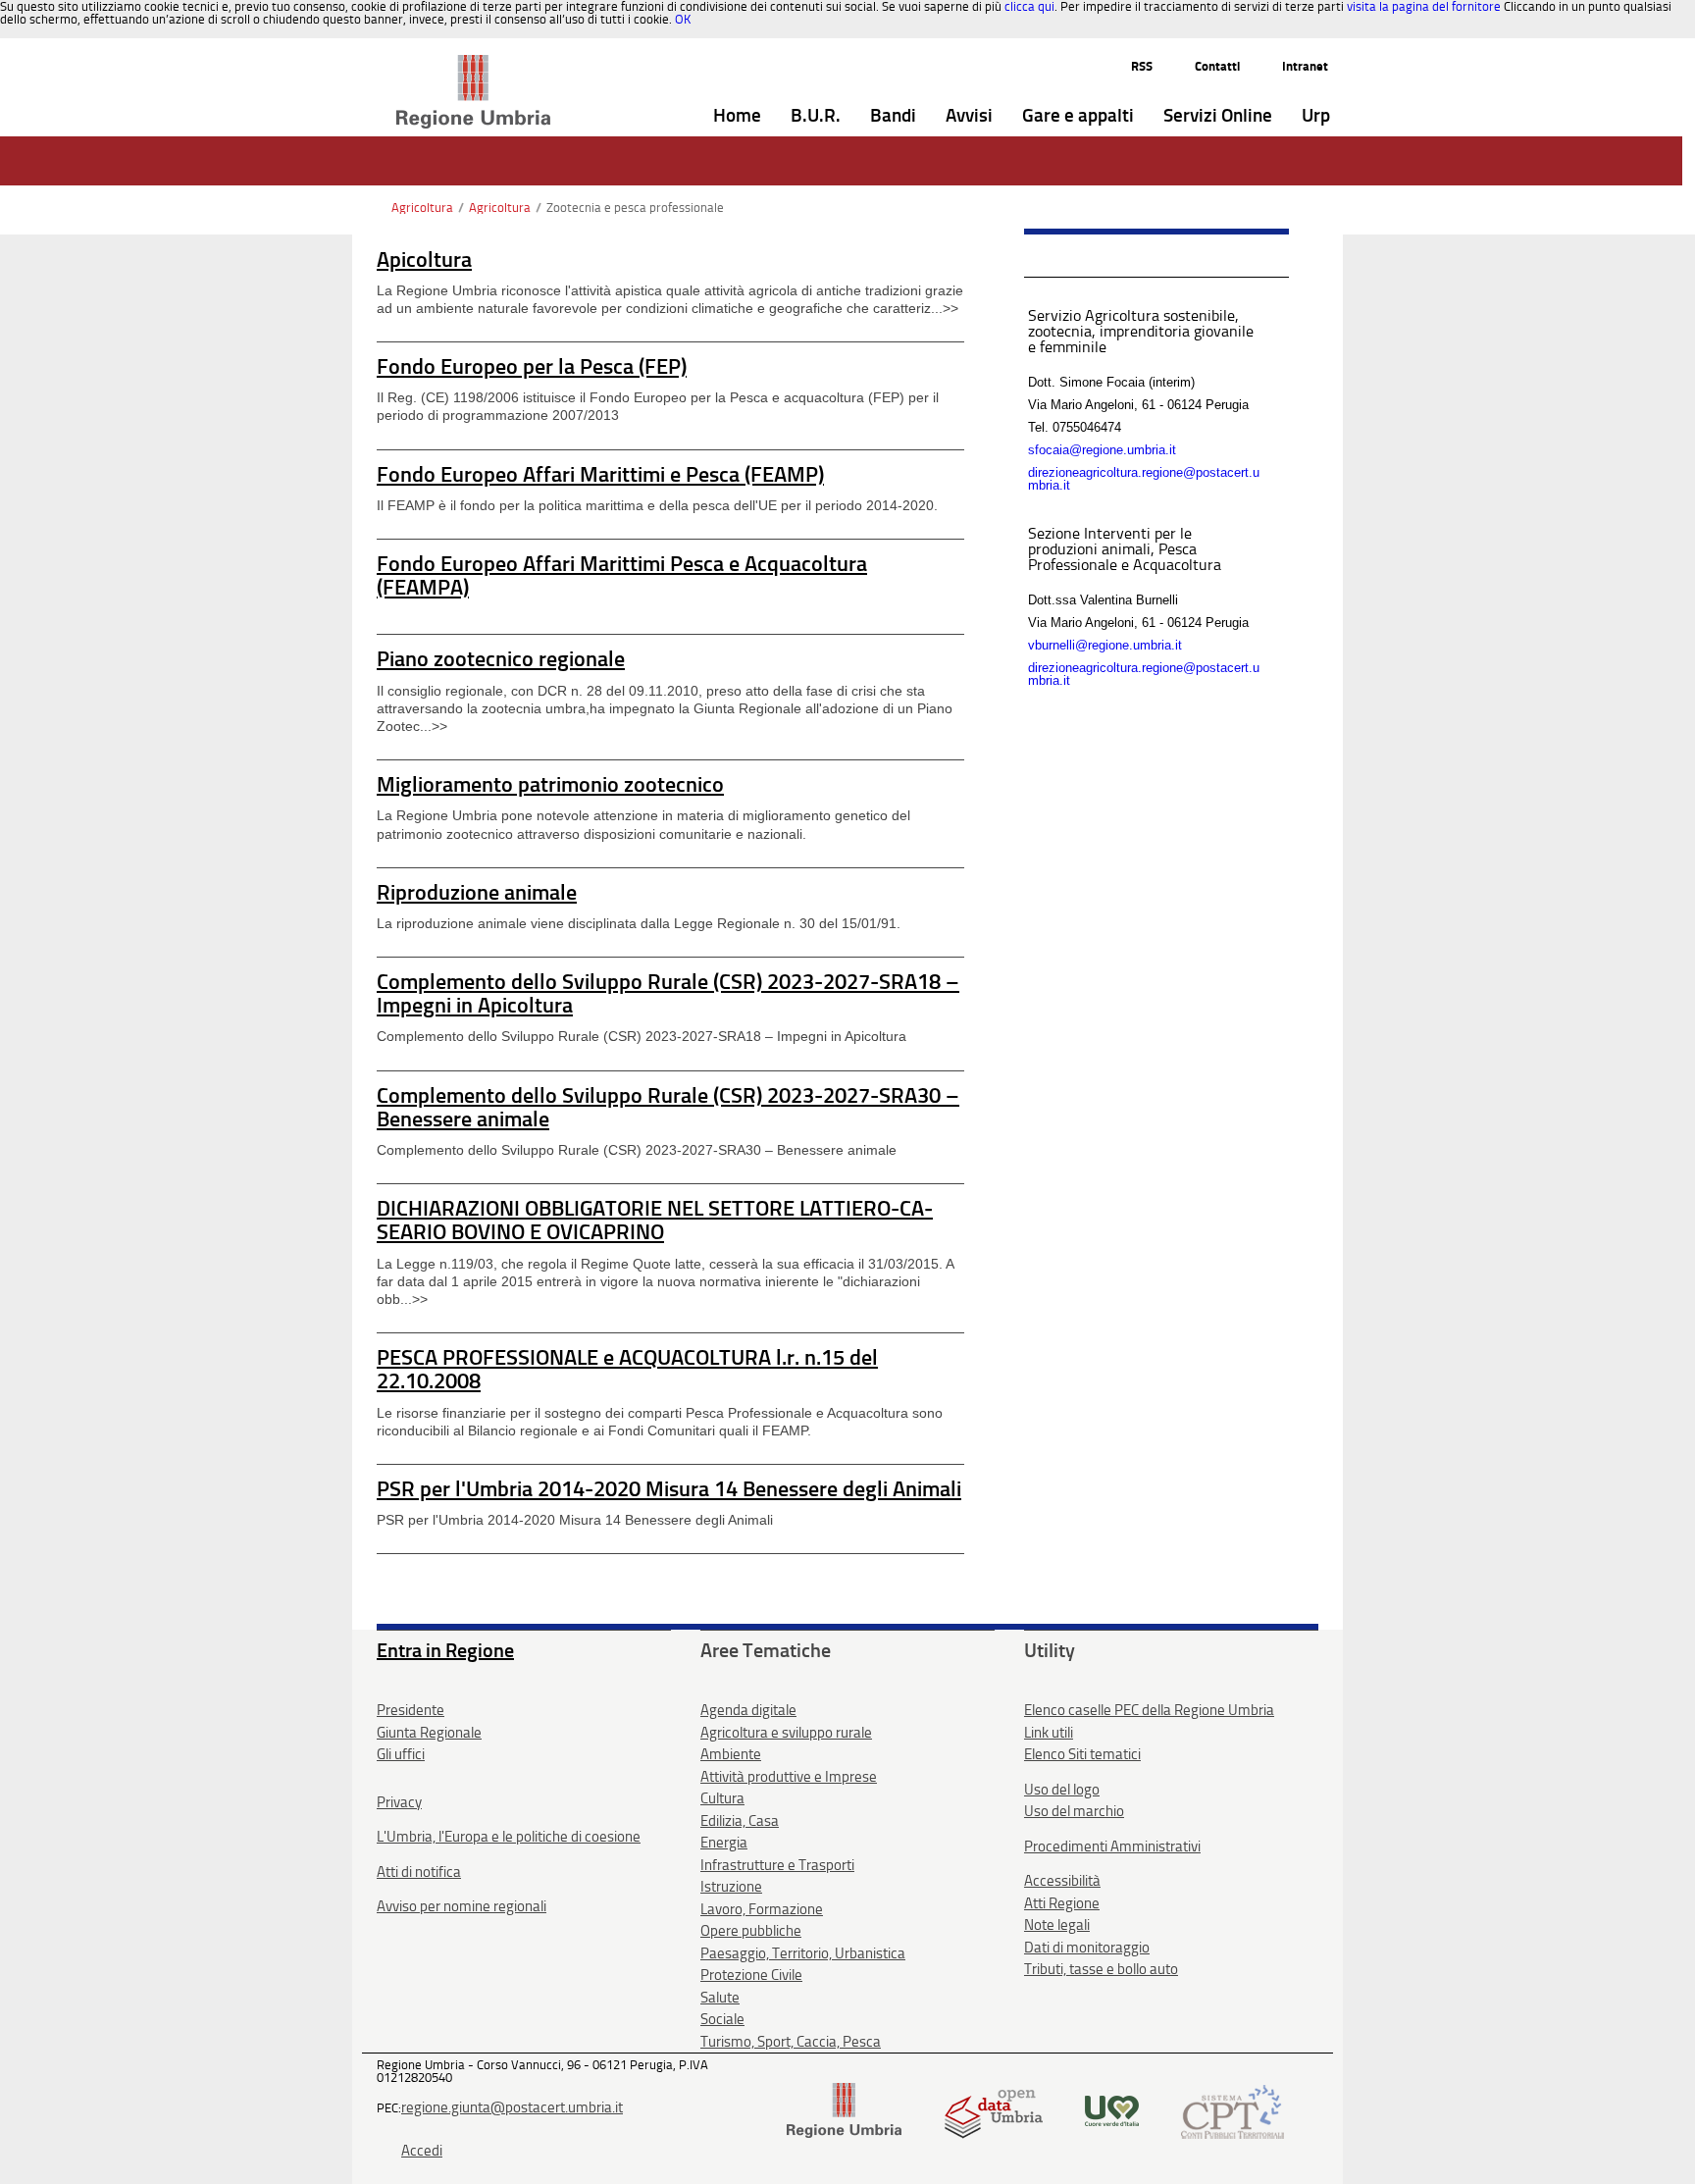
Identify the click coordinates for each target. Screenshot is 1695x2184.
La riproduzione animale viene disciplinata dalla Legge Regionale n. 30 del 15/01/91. (639, 923)
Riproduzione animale (477, 892)
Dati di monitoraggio (1087, 1948)
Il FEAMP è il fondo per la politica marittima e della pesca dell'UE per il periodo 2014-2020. (657, 505)
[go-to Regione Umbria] (473, 64)
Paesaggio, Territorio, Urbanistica (803, 1953)
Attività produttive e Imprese (789, 1777)
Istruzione (731, 1887)
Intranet (1305, 66)
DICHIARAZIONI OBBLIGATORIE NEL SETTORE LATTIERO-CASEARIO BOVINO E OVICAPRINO (655, 1220)
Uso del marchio (1074, 1811)
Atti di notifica (419, 1872)
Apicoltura (424, 260)
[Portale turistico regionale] (1112, 2110)
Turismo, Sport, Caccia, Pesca (791, 2042)
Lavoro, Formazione (762, 1909)
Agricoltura (422, 208)
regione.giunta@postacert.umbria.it (512, 2107)
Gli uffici (401, 1754)
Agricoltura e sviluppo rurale (786, 1733)
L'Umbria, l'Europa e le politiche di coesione (509, 1837)
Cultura (722, 1798)
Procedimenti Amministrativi (1112, 1846)
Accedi (422, 2151)
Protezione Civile (751, 1975)
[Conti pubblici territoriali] (1233, 2110)
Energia (724, 1843)
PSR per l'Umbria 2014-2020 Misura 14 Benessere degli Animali (669, 1489)
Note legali (1057, 1925)
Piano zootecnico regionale (501, 659)
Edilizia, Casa (740, 1821)
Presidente (411, 1710)
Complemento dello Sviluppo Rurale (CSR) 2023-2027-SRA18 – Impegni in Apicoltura (668, 993)
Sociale (722, 2019)
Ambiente (731, 1754)
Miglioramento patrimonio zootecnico (550, 784)
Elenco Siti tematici (1082, 1754)
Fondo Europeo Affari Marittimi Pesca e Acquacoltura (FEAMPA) (622, 575)
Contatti (1217, 66)
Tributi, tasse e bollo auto (1101, 1969)
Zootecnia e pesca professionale (635, 208)
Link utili (1049, 1733)
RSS (1142, 66)
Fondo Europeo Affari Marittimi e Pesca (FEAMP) (600, 474)
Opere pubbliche (751, 1931)
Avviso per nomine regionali (462, 1906)
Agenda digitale (748, 1710)
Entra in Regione (445, 1650)
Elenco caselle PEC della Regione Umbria (1149, 1710)
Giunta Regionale (429, 1733)
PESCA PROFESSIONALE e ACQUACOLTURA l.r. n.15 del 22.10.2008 (627, 1369)
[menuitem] (737, 116)
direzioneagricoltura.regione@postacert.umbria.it (1144, 479)
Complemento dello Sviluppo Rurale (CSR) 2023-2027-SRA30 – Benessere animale (668, 1107)
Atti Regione (1062, 1903)
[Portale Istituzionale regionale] (844, 2110)
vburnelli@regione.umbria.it (1105, 645)
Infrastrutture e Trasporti (777, 1865)
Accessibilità (1062, 1881)
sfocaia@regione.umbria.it (1102, 450)
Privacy (399, 1802)
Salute (720, 1998)
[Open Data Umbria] (993, 2110)
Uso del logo (1062, 1790)
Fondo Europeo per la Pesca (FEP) (532, 366)
